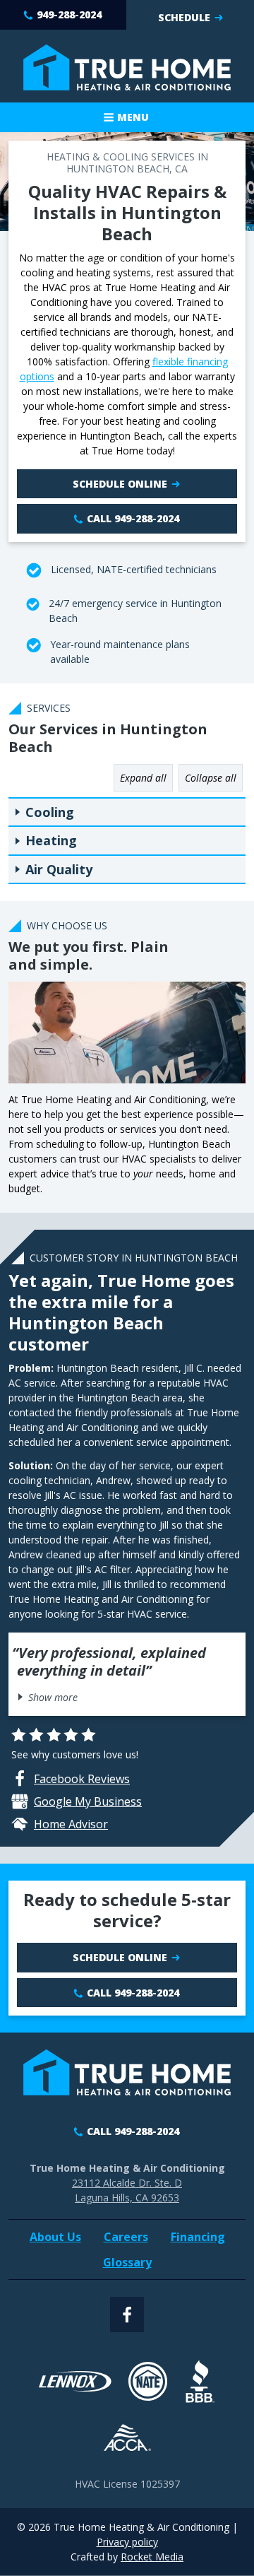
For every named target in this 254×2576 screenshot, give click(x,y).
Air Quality (59, 869)
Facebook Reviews (82, 1779)
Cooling (50, 812)
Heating (51, 840)
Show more (53, 1697)
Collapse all (211, 778)
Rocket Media (152, 2557)
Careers (126, 2237)
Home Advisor (71, 1824)
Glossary (127, 2262)
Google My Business (88, 1801)
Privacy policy (127, 2542)
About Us (55, 2237)
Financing (198, 2237)
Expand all (143, 778)
